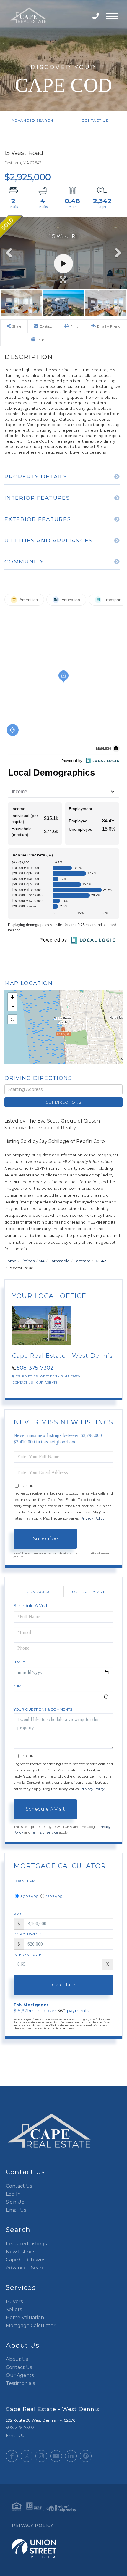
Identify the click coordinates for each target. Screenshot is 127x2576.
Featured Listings (26, 2244)
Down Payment (29, 1934)
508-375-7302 (96, 16)
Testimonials (20, 2383)
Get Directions (63, 1102)
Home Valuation (25, 2318)
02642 (100, 1261)
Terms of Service (45, 1832)
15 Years (54, 1897)
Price (19, 1914)
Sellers (14, 2310)
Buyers (14, 2302)
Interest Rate (27, 1955)
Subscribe (45, 1539)
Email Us (16, 2210)
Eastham (82, 1261)
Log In (13, 2194)
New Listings (21, 2252)
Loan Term (25, 1881)
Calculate (64, 1985)
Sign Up (15, 2202)
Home (10, 1261)
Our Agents (47, 1383)
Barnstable (59, 1261)
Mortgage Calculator (31, 2326)
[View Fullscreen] (12, 1019)
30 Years (29, 1897)
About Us (17, 2359)
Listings (28, 1261)
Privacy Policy (92, 1518)
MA (42, 1261)
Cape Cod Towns (26, 2260)
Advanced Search (32, 120)
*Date (19, 1662)
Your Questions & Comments (43, 1709)
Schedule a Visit (88, 1592)
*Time (19, 1686)
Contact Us (95, 120)
